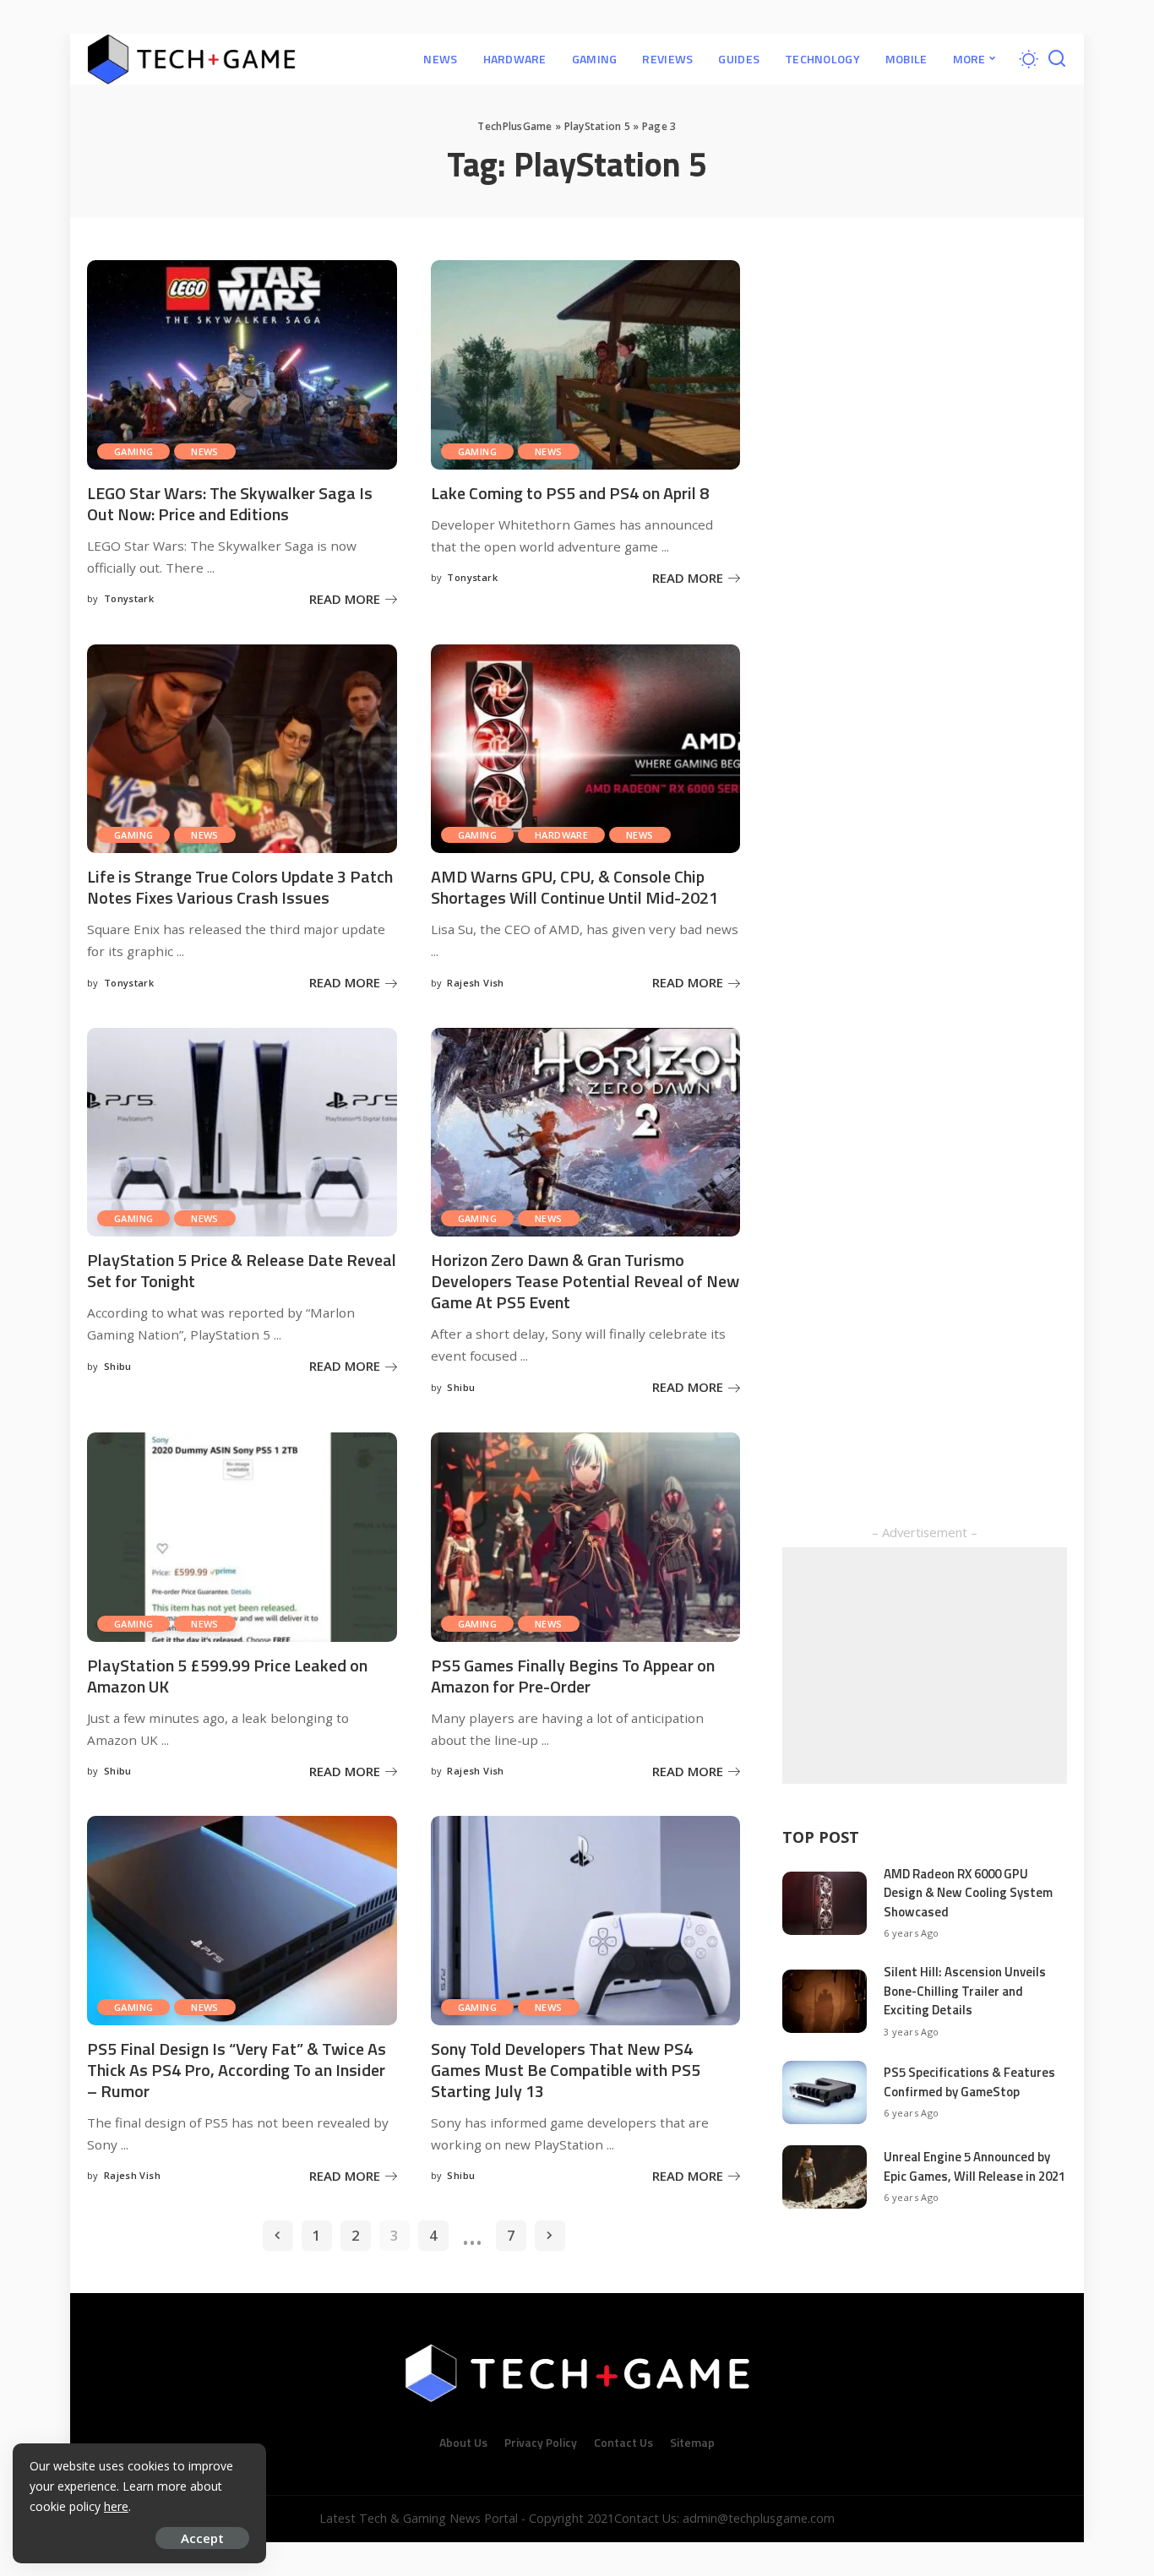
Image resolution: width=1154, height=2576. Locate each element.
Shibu (118, 1366)
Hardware (561, 835)
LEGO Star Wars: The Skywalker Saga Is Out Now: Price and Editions (230, 503)
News (205, 451)
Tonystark (129, 598)
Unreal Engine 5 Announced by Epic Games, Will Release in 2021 (974, 2166)
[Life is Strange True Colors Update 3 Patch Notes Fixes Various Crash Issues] (242, 749)
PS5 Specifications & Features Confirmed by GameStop (969, 2082)
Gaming (133, 451)
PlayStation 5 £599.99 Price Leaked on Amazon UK (227, 1676)
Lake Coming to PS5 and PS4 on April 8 (570, 493)
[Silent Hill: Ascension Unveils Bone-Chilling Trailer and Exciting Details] (825, 2001)
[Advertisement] (925, 1666)
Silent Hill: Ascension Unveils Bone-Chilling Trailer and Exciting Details (965, 1991)
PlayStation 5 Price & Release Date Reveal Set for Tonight (242, 1270)
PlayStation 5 (598, 126)
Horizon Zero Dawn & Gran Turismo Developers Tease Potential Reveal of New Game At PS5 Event (585, 1281)
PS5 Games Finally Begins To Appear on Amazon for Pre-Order (573, 1676)
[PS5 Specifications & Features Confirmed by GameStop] (825, 2092)
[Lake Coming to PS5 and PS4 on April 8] (586, 365)
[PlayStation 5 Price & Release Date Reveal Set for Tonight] (242, 1133)
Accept (202, 2538)
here (116, 2506)
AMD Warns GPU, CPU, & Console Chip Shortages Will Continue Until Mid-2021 (574, 887)
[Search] (1057, 59)
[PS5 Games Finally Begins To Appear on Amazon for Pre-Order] (586, 1537)
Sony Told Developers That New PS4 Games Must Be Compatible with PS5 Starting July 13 (566, 2070)
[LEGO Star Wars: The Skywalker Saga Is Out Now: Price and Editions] (242, 365)
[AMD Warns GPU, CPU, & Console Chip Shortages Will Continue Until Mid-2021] (586, 749)
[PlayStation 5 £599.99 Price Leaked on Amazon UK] (242, 1537)
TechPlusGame (514, 126)
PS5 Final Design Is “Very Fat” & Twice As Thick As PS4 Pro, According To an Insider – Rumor (237, 2070)
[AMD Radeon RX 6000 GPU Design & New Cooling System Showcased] (825, 1903)
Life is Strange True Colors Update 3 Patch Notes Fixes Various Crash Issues (240, 887)
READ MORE (345, 599)
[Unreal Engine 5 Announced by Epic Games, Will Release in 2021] (825, 2177)
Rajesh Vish (475, 983)
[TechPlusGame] (191, 59)
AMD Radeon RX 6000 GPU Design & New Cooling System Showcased (968, 1893)
